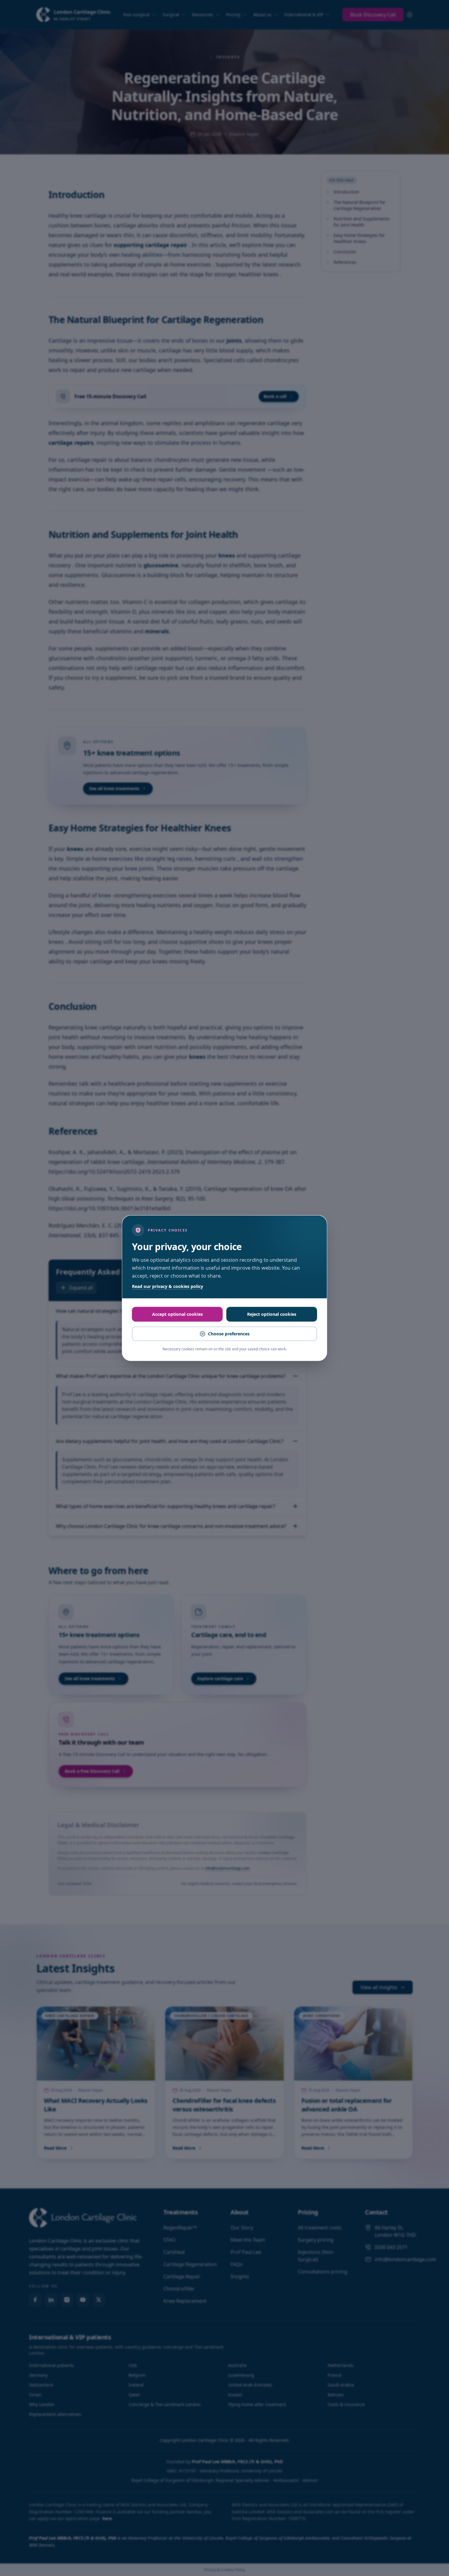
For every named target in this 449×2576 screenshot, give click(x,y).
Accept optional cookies (177, 1314)
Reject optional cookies (272, 1314)
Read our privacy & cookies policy (168, 1286)
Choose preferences (229, 1334)
